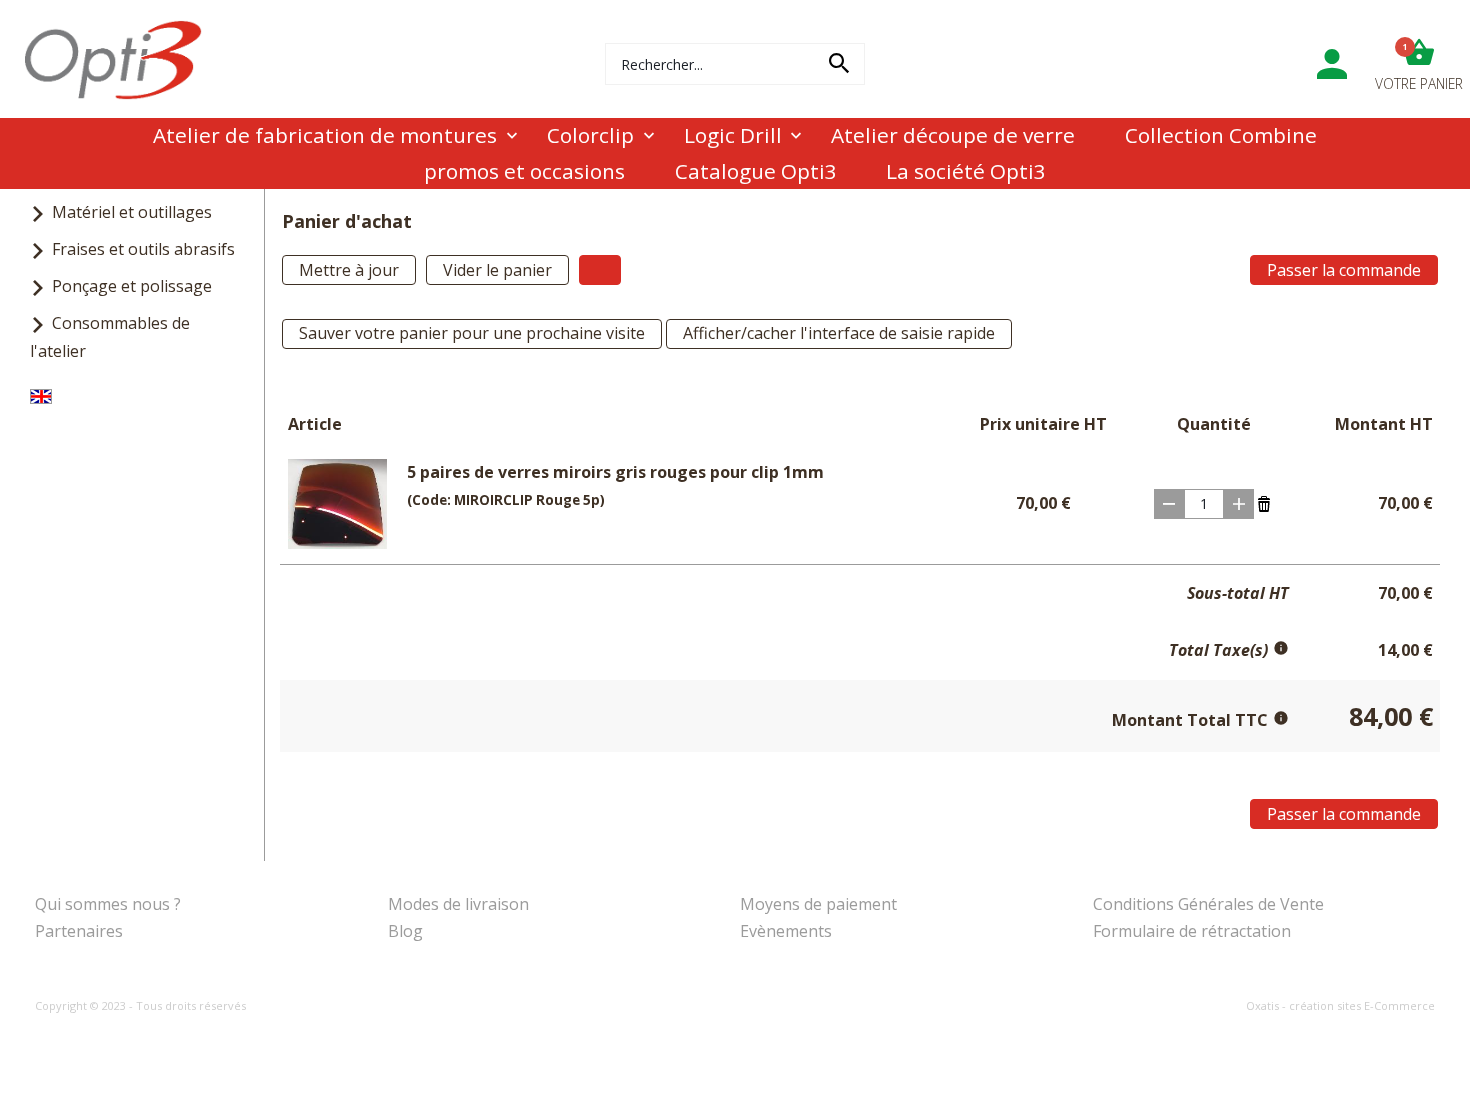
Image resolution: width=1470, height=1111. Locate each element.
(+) (1239, 504)
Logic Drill (733, 135)
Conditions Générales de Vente (1208, 904)
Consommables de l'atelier (110, 336)
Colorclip (590, 135)
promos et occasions (524, 171)
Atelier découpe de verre (953, 135)
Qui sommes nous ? (108, 904)
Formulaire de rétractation (1192, 931)
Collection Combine (1221, 135)
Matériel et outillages (132, 212)
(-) (1169, 504)
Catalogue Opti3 (756, 171)
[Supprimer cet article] (1264, 502)
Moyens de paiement (818, 904)
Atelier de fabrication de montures (325, 135)
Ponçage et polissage (132, 286)
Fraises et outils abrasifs (143, 249)
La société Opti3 (966, 171)
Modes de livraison (458, 904)
